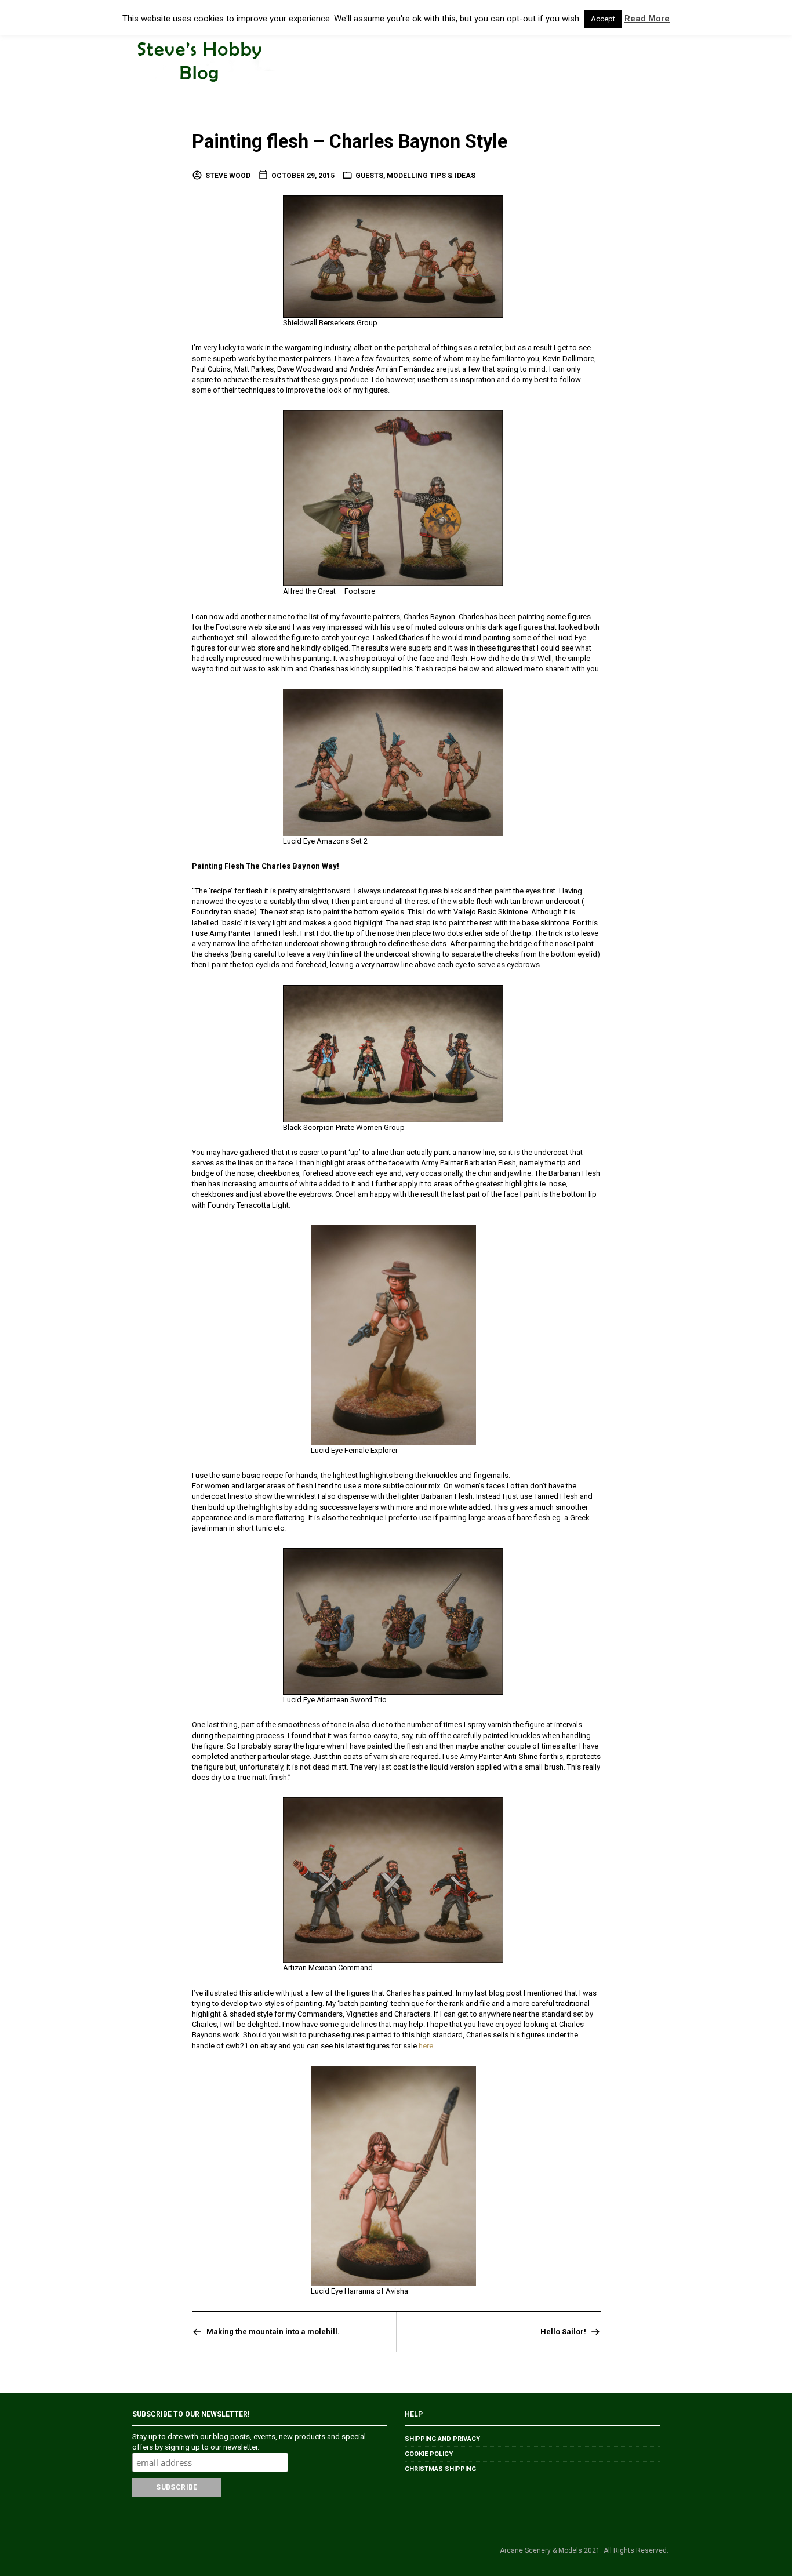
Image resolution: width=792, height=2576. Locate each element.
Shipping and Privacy (442, 2439)
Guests (369, 176)
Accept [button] (603, 19)
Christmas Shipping (440, 2469)
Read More (647, 19)
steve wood (228, 176)
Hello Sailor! (563, 2332)
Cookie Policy (429, 2454)
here (426, 2046)
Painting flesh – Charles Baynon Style (350, 141)
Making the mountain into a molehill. (273, 2332)
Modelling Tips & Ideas (431, 176)
